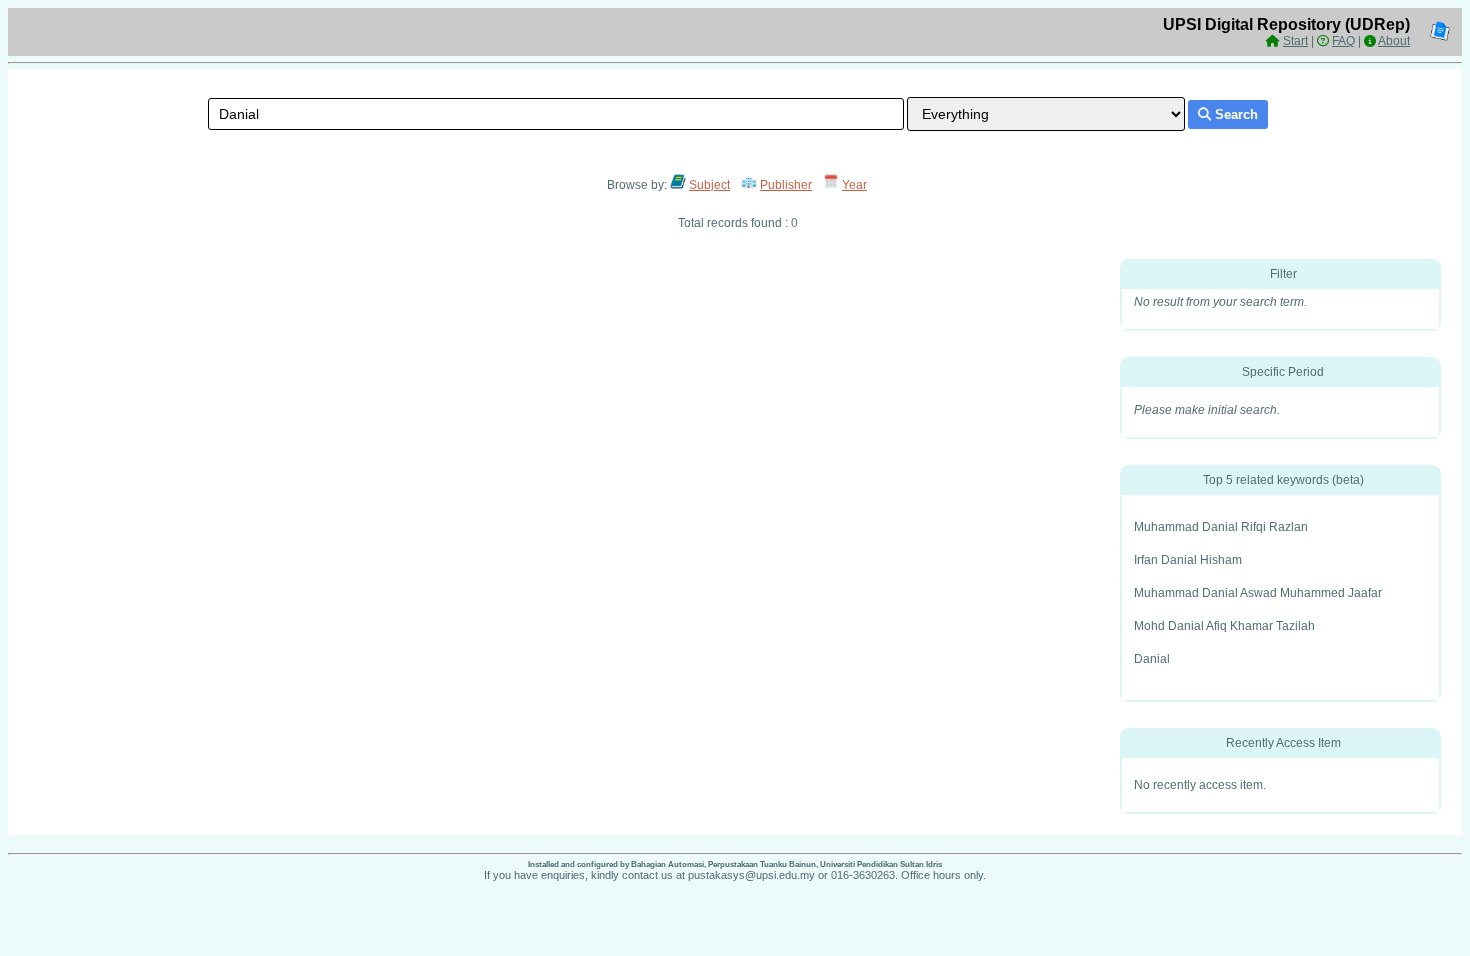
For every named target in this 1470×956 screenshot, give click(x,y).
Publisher (786, 185)
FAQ (1343, 41)
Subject (709, 185)
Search (1234, 114)
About (1394, 41)
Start (1295, 41)
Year (854, 185)
